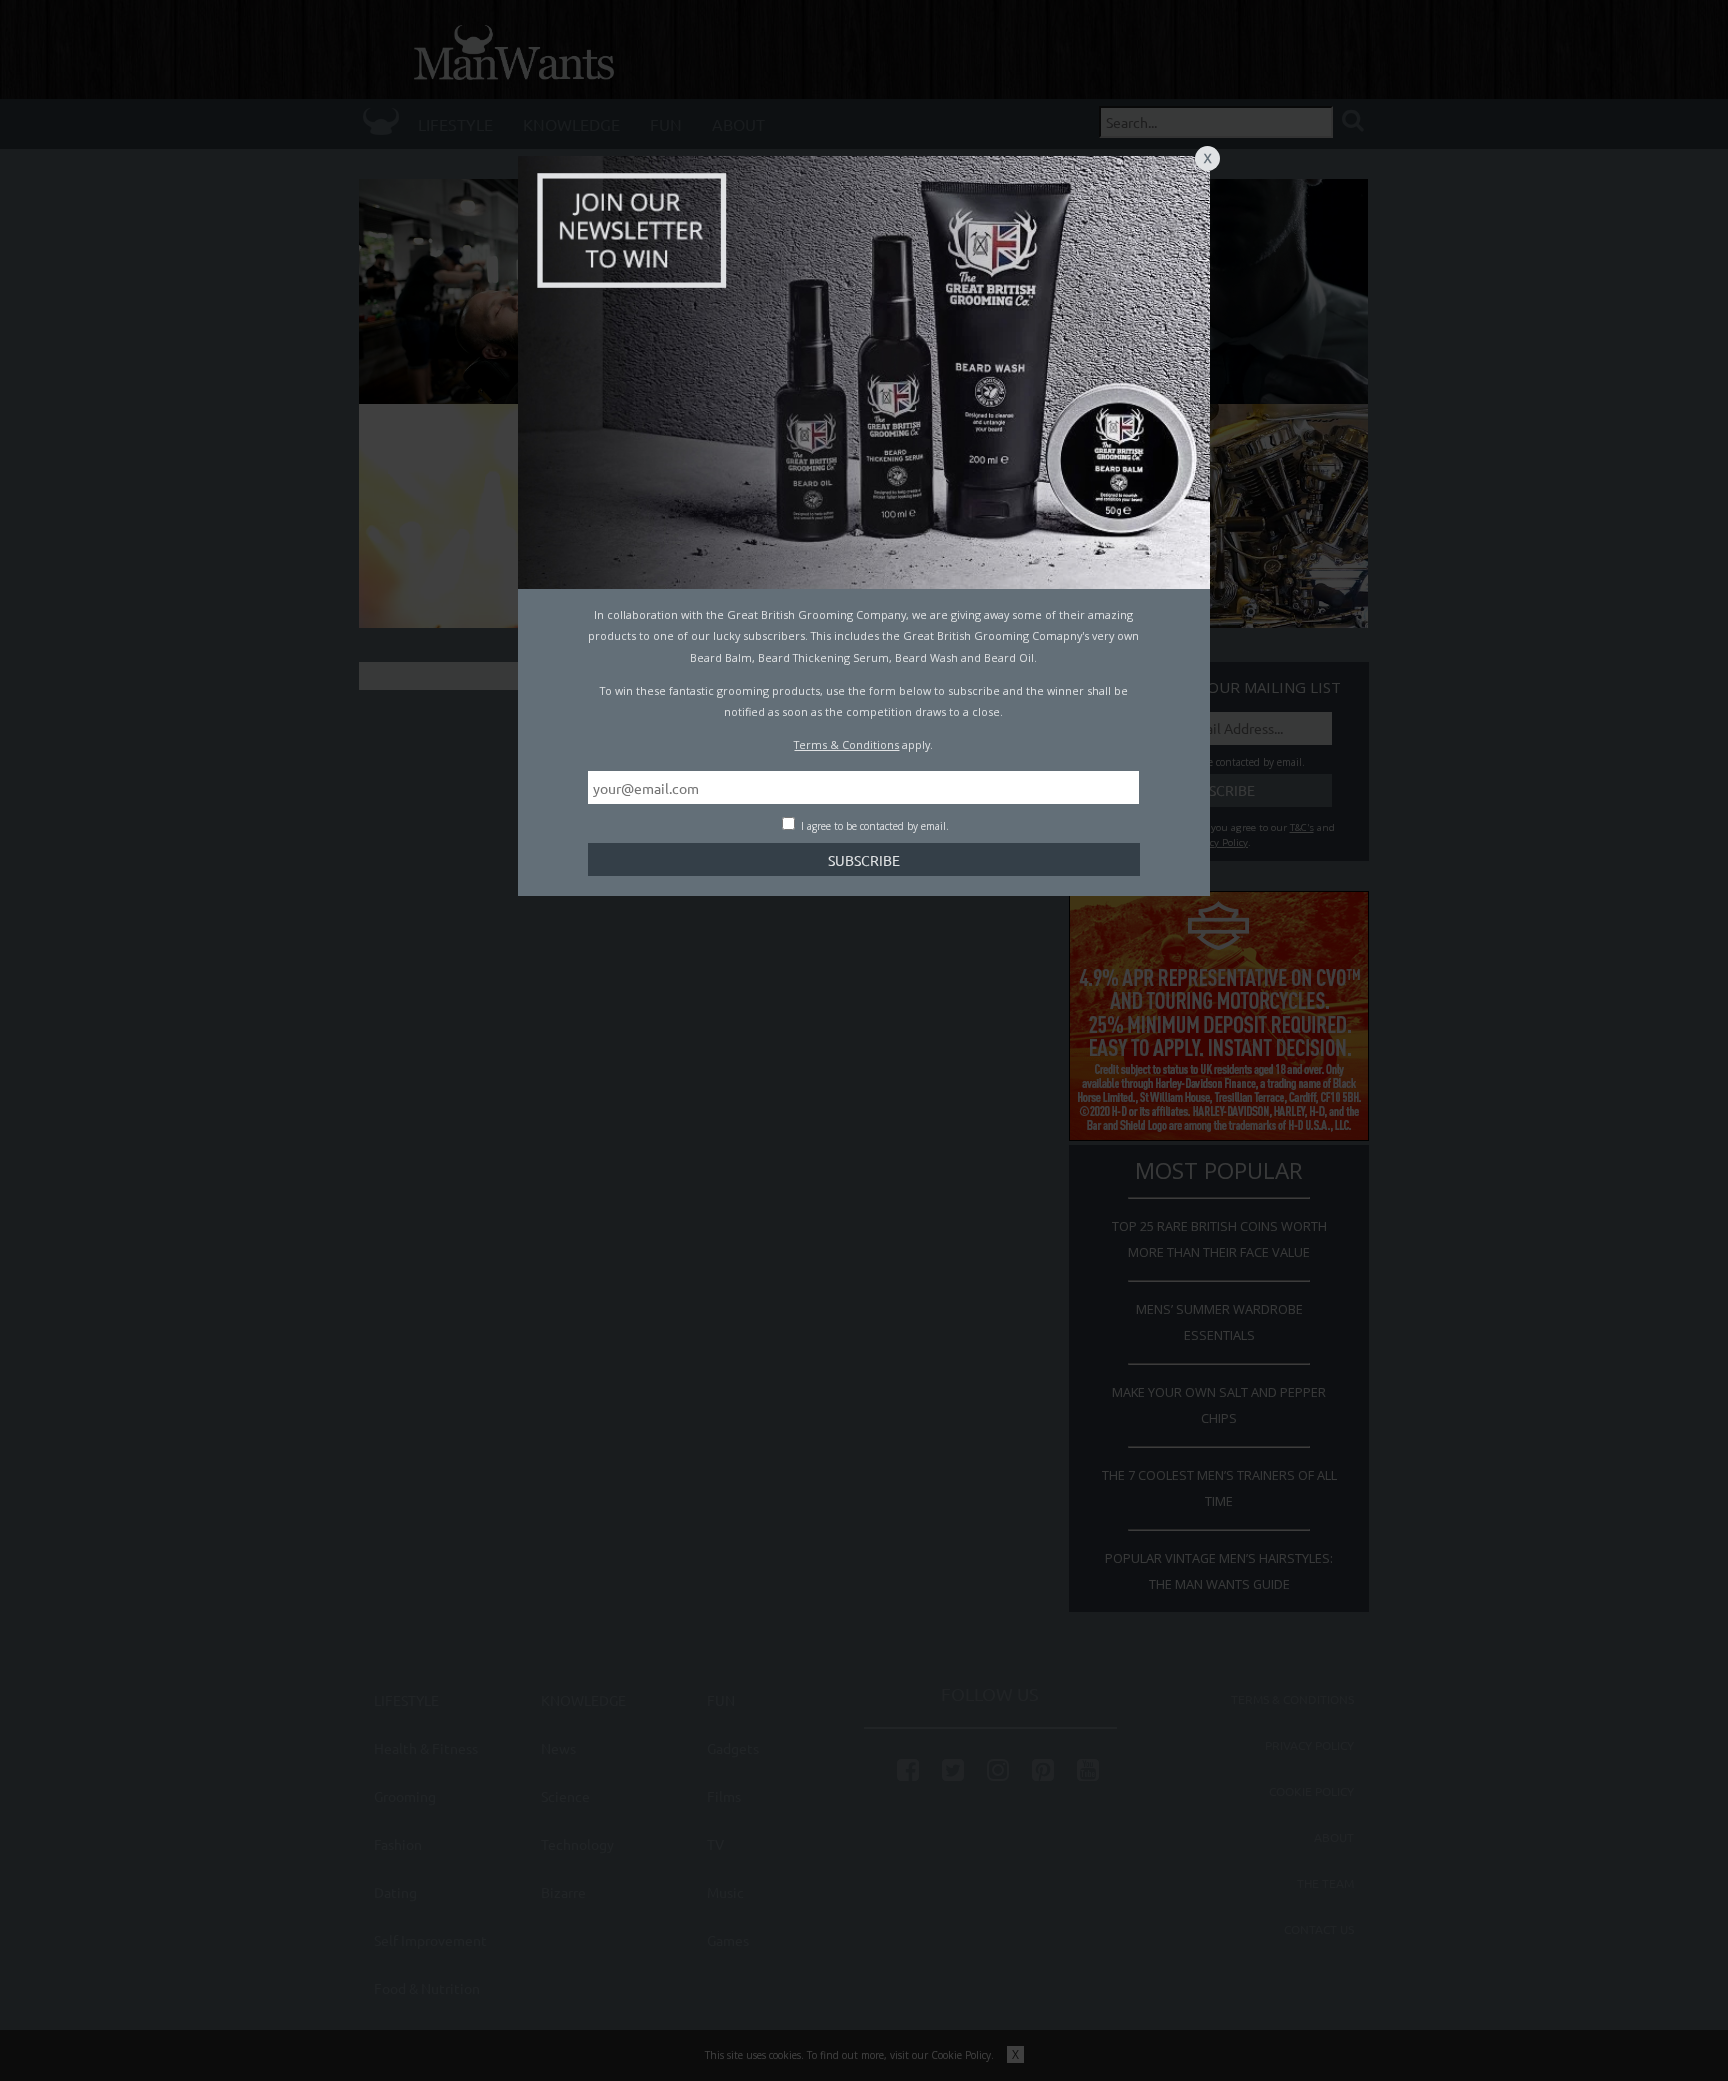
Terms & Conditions (846, 744)
